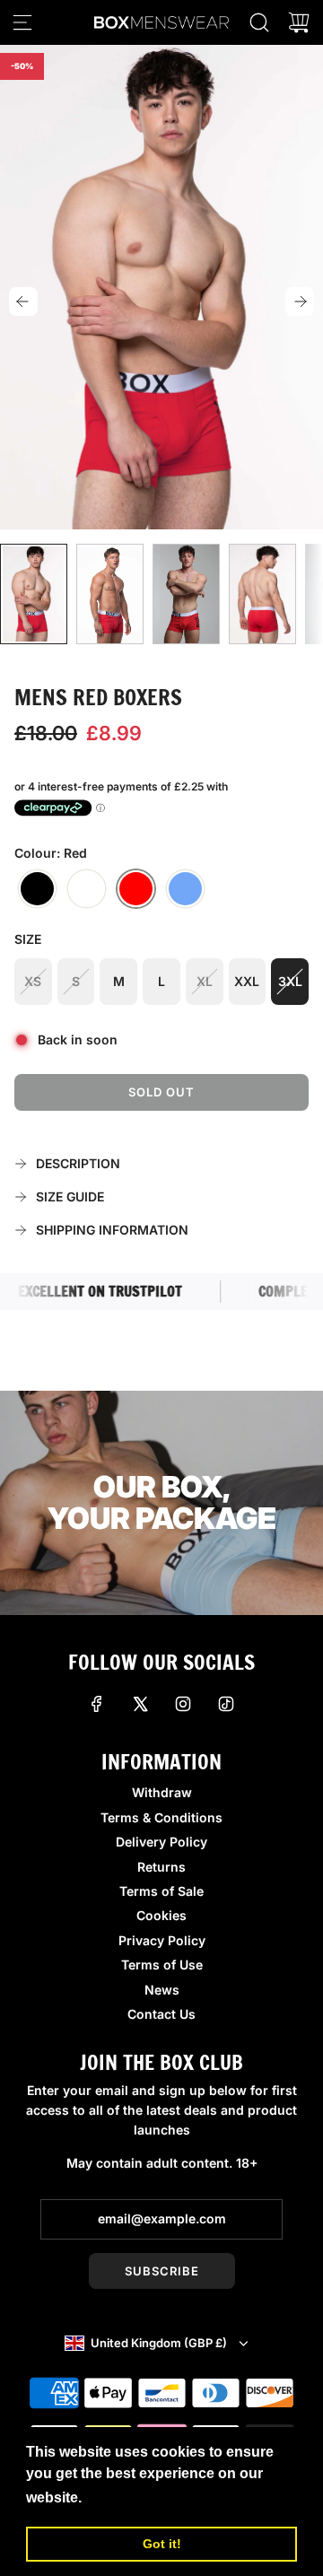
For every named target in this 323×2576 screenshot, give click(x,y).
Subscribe (162, 2271)
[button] (23, 301)
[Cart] (299, 22)
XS (33, 981)
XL (205, 981)
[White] (87, 889)
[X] (140, 1704)
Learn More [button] (127, 2497)
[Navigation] (22, 22)
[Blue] (185, 889)
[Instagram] (183, 1704)
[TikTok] (226, 1704)
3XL (290, 981)
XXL (247, 981)
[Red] (136, 889)
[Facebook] (97, 1704)
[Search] (259, 22)
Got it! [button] (162, 2544)
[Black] (37, 889)
